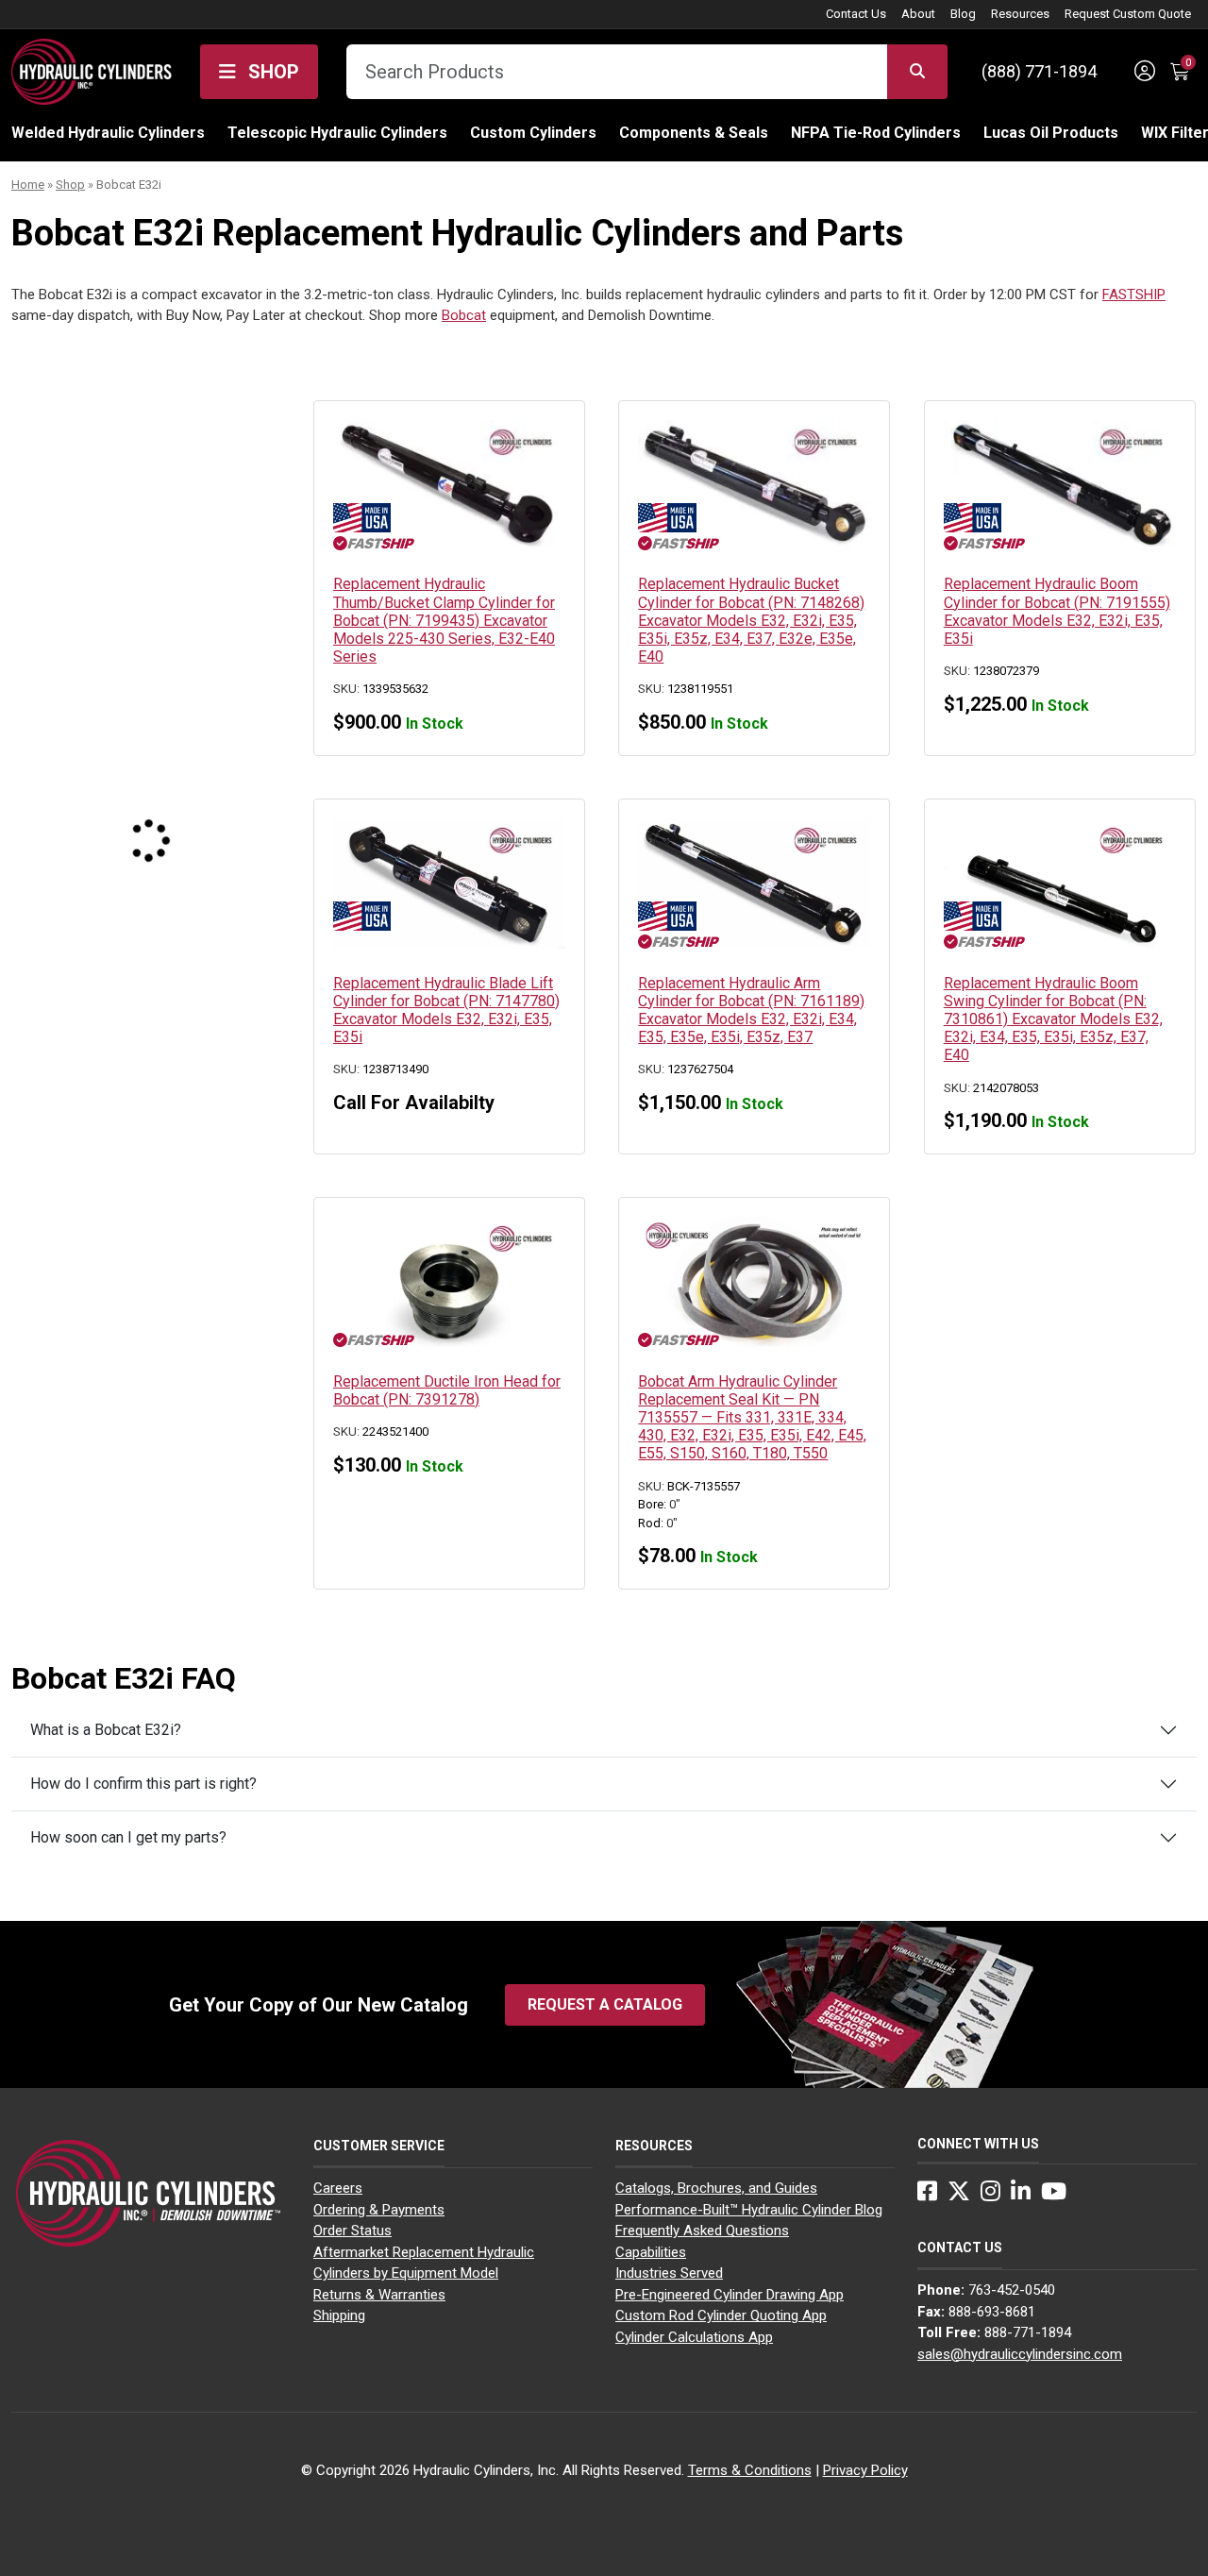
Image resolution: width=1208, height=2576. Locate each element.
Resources (1020, 14)
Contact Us (856, 14)
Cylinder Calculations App (694, 2337)
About (918, 14)
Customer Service (379, 2146)
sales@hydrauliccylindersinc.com (1020, 2354)
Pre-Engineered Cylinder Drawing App (730, 2295)
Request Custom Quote (1128, 14)
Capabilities (651, 2252)
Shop (271, 72)
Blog (963, 14)
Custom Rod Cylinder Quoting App (721, 2315)
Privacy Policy (865, 2470)
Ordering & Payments (379, 2210)
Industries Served (669, 2273)
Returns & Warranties (379, 2295)
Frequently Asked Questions (702, 2231)
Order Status (352, 2231)
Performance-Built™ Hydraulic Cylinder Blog (749, 2210)
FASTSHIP (1134, 295)
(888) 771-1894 (1039, 71)
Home (28, 185)
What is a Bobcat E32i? (106, 1730)
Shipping (339, 2315)
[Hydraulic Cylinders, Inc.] (92, 70)
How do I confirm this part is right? (143, 1784)
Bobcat (464, 315)
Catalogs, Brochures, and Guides (716, 2188)
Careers (338, 2188)
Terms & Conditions (750, 2470)
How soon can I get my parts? (128, 1837)
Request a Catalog (605, 2004)
